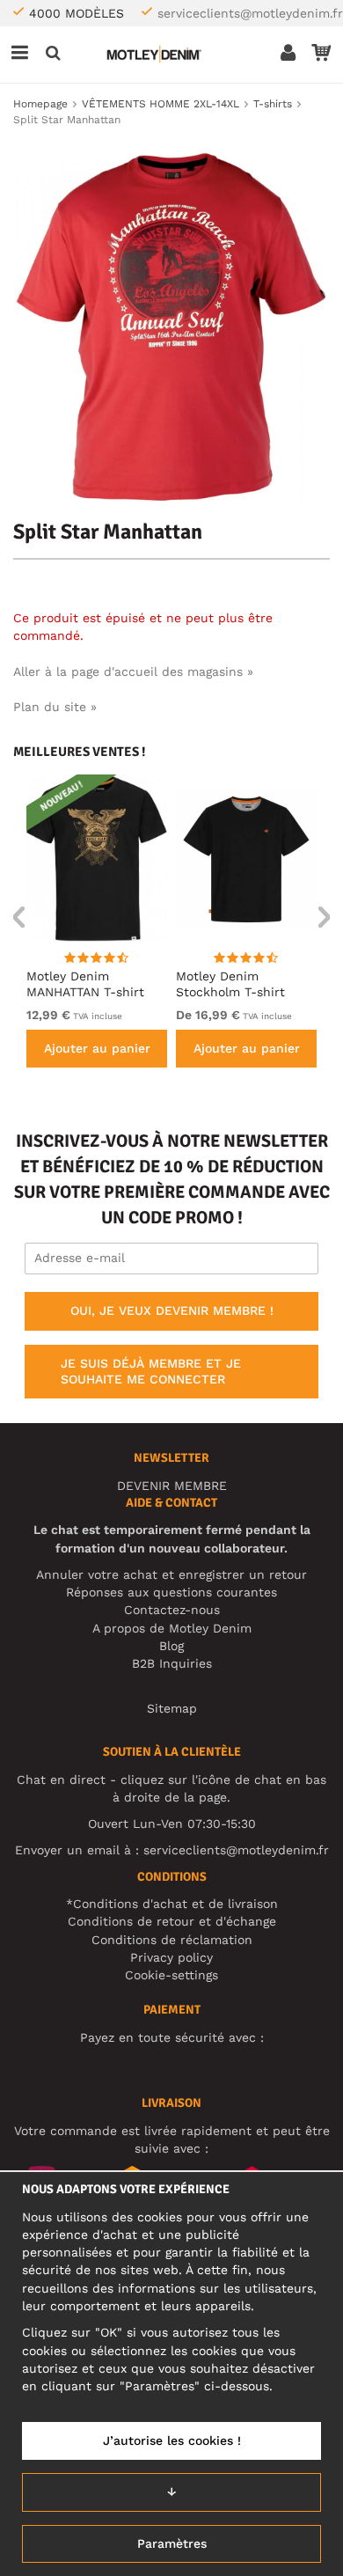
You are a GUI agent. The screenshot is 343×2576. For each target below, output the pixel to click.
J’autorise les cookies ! (172, 2440)
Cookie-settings (171, 1975)
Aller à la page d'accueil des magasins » (133, 672)
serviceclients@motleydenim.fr (250, 13)
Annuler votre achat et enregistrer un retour (171, 1574)
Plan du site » (55, 707)
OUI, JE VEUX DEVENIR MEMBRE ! (172, 1310)
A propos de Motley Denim (172, 1628)
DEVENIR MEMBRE (172, 1486)
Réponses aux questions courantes (171, 1592)
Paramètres (172, 2543)
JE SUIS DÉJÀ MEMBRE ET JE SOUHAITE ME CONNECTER (151, 1371)
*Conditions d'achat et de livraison (172, 1904)
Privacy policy (171, 1957)
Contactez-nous (172, 1610)
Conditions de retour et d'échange (172, 1921)
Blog (171, 1646)
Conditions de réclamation (172, 1940)
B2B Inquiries (172, 1663)
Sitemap (172, 1708)
